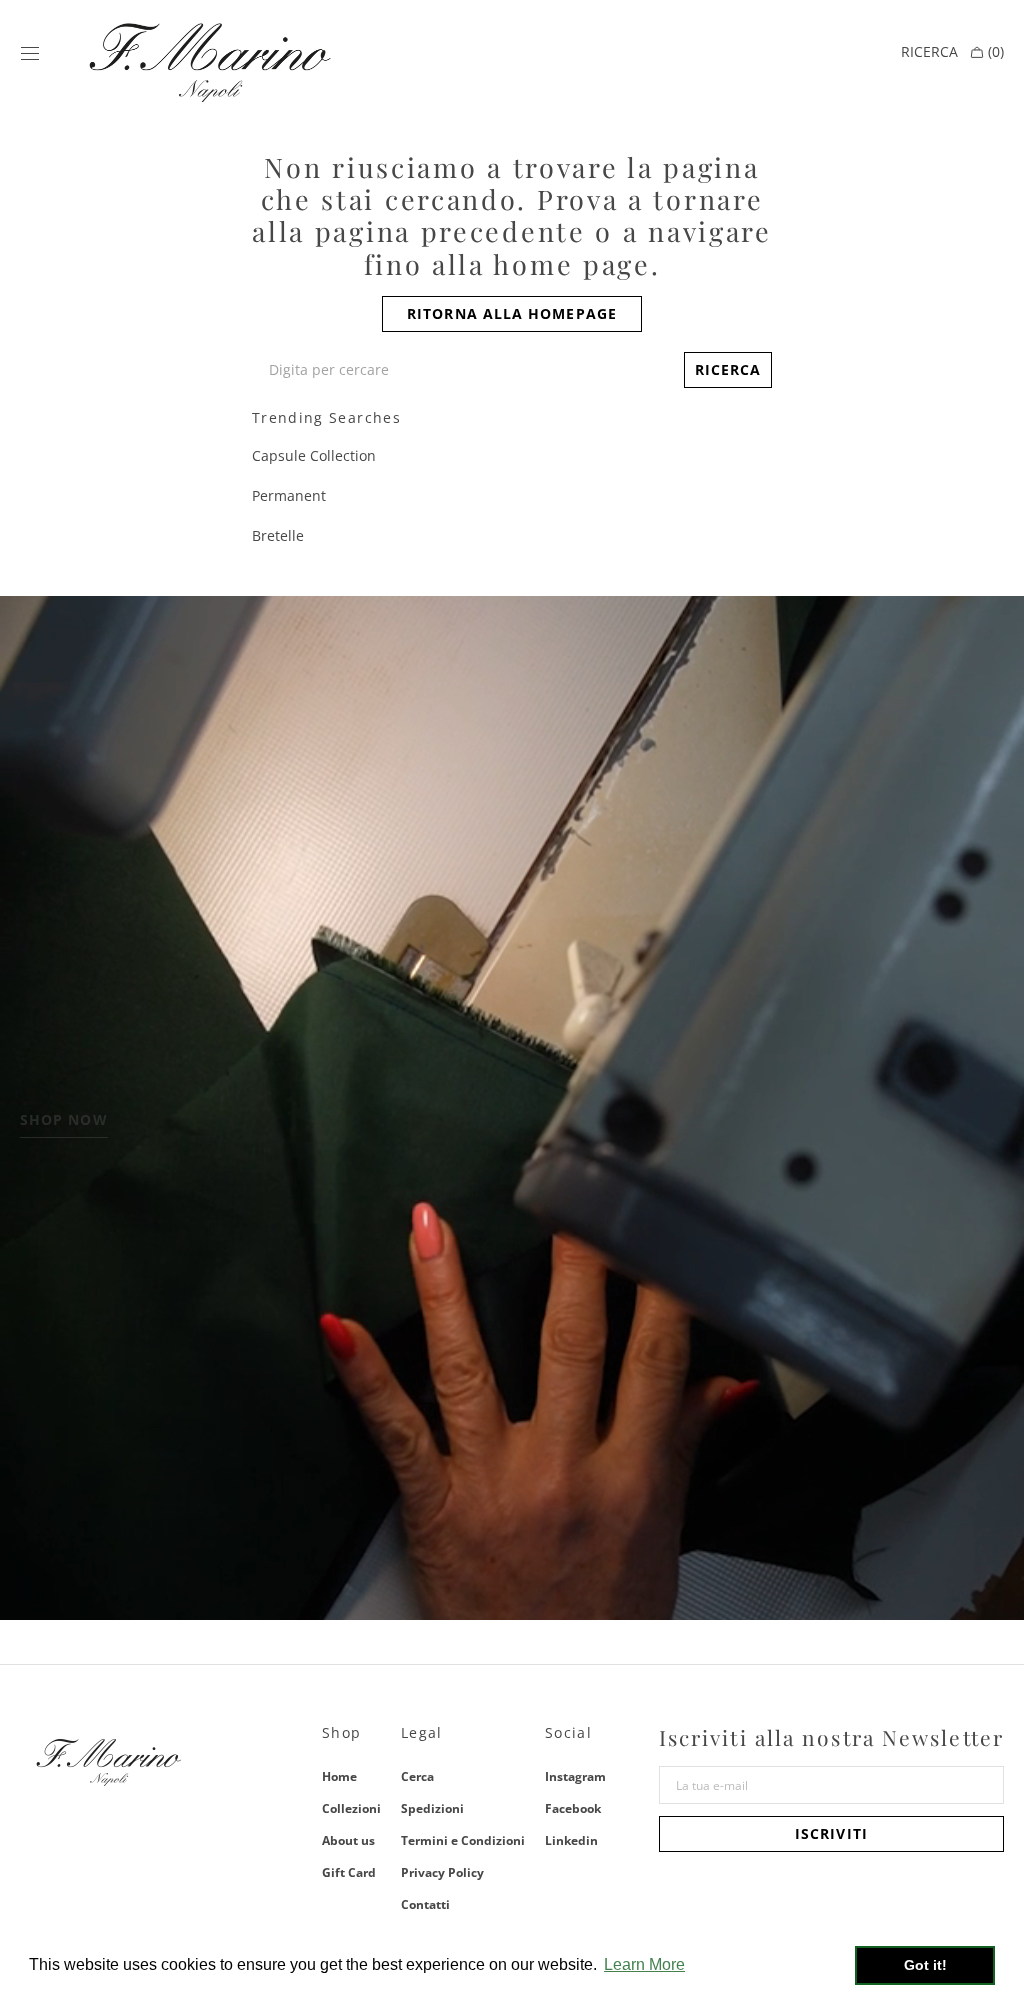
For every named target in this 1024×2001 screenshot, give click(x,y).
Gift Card (349, 1872)
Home (339, 1777)
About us (348, 1840)
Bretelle (278, 535)
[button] (30, 53)
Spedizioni (432, 1808)
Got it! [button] (925, 1965)
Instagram (575, 1777)
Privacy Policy (442, 1872)
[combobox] (464, 370)
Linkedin (571, 1840)
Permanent (289, 495)
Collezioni (351, 1808)
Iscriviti (831, 1834)
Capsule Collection (314, 455)
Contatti (425, 1904)
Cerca (417, 1777)
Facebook (573, 1808)
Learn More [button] (644, 1964)
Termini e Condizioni (463, 1840)
